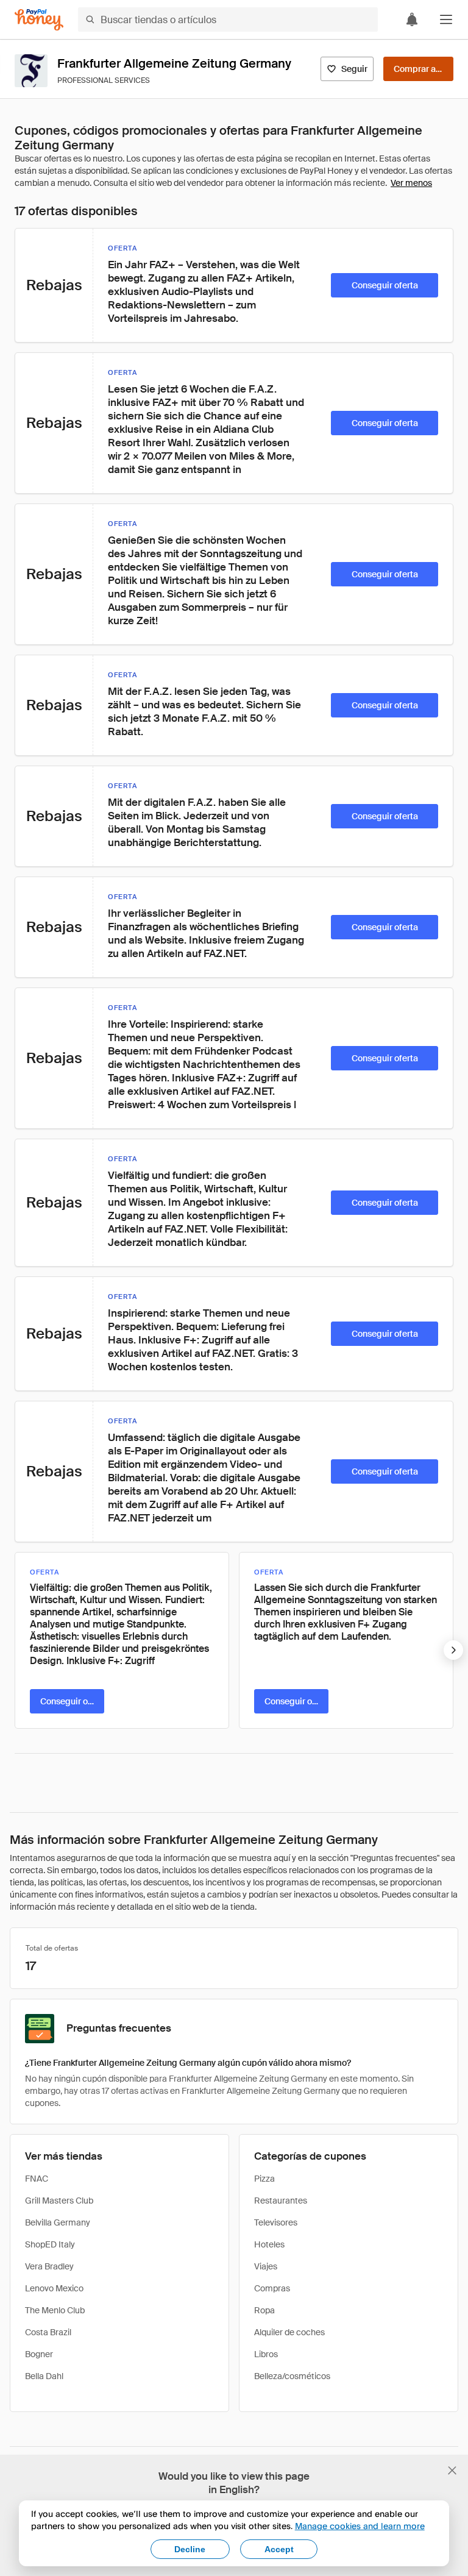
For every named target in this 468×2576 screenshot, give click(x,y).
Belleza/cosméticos (292, 2376)
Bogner (39, 2354)
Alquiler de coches (289, 2332)
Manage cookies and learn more (360, 2526)
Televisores (276, 2222)
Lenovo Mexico (54, 2288)
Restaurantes (281, 2201)
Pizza (264, 2179)
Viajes (266, 2266)
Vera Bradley (49, 2266)
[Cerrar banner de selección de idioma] (452, 2471)
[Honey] (39, 20)
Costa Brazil (48, 2332)
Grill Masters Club (59, 2201)
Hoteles (269, 2244)
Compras (272, 2288)
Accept (279, 2549)
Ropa (264, 2310)
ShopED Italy (50, 2244)
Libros (266, 2354)
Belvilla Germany (58, 2222)
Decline (190, 2549)
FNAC (37, 2179)
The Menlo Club (55, 2310)
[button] (446, 20)
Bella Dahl (44, 2376)
